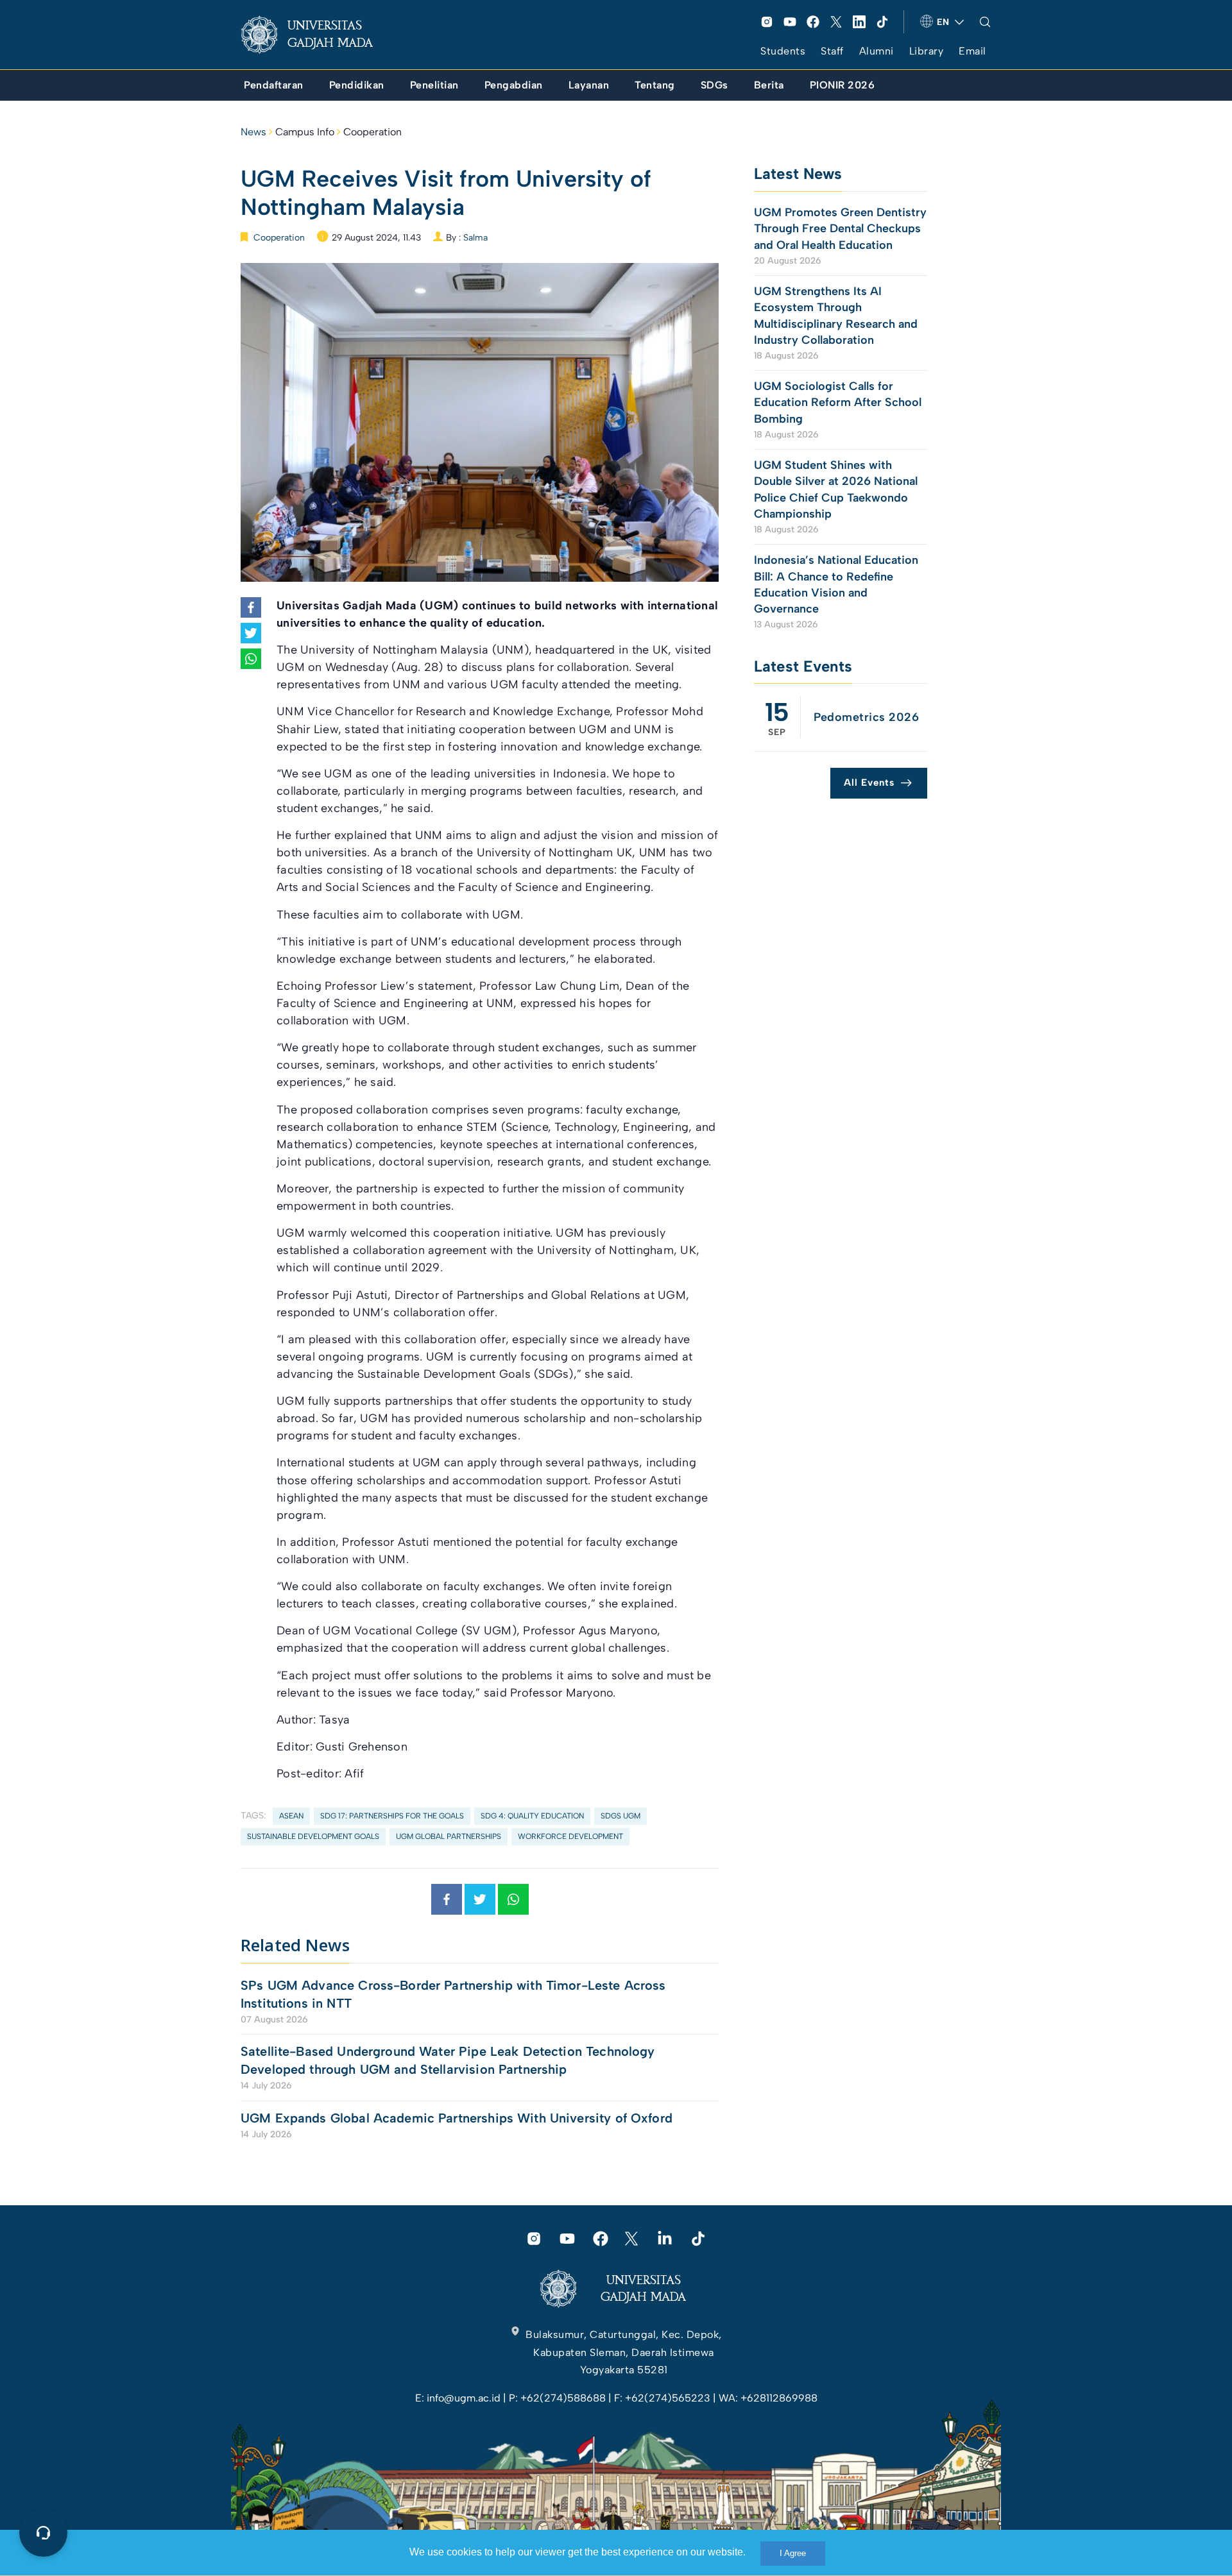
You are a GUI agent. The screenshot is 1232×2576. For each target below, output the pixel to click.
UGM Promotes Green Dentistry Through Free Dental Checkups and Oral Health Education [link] (840, 228)
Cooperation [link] (372, 132)
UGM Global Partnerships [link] (449, 1836)
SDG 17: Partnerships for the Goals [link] (392, 1816)
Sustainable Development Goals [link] (313, 1836)
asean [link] (291, 1816)
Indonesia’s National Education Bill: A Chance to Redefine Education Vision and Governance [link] (836, 584)
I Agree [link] (793, 2553)
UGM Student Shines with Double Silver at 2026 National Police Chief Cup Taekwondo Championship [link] (836, 489)
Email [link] (972, 51)
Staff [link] (832, 51)
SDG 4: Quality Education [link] (532, 1816)
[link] (317, 35)
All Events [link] (869, 783)
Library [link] (927, 51)
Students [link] (783, 51)
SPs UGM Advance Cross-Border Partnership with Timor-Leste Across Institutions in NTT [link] (453, 1994)
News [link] (253, 132)
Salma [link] (475, 238)
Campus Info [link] (305, 132)
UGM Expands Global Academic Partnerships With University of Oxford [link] (457, 2118)
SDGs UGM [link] (620, 1816)
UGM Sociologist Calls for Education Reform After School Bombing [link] (838, 402)
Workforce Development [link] (570, 1836)
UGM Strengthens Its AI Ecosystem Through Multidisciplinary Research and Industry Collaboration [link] (836, 316)
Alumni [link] (877, 51)
